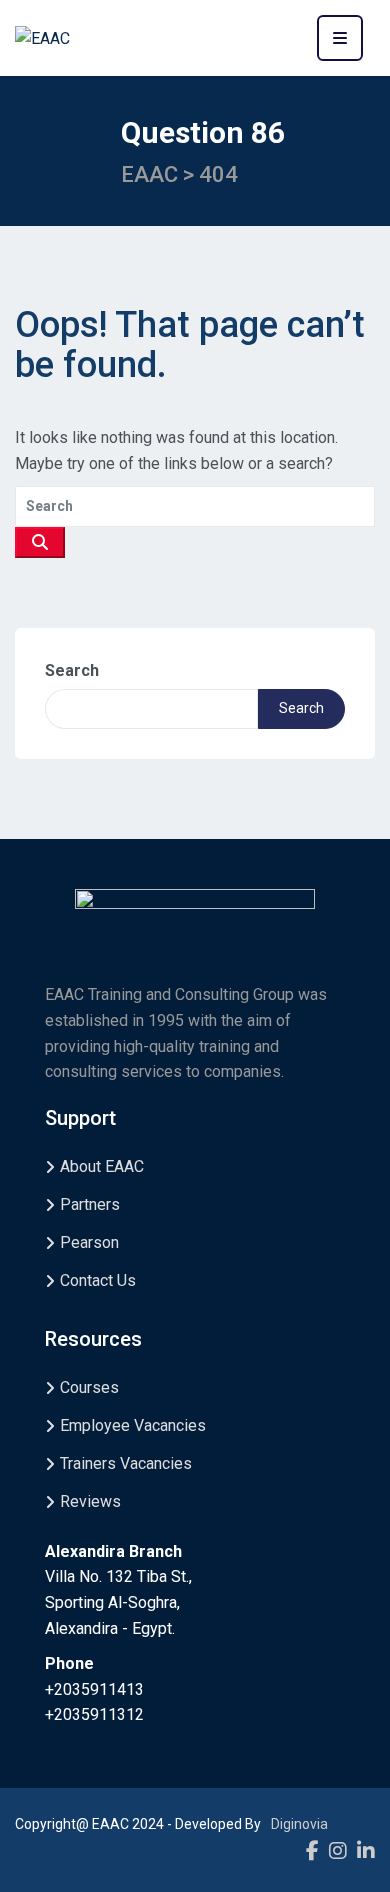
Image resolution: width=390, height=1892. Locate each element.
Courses (89, 1387)
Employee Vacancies (133, 1425)
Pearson (89, 1242)
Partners (90, 1204)
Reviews (90, 1501)
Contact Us (98, 1280)
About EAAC (102, 1166)
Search (72, 670)
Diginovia (299, 1824)
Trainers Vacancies (126, 1463)
